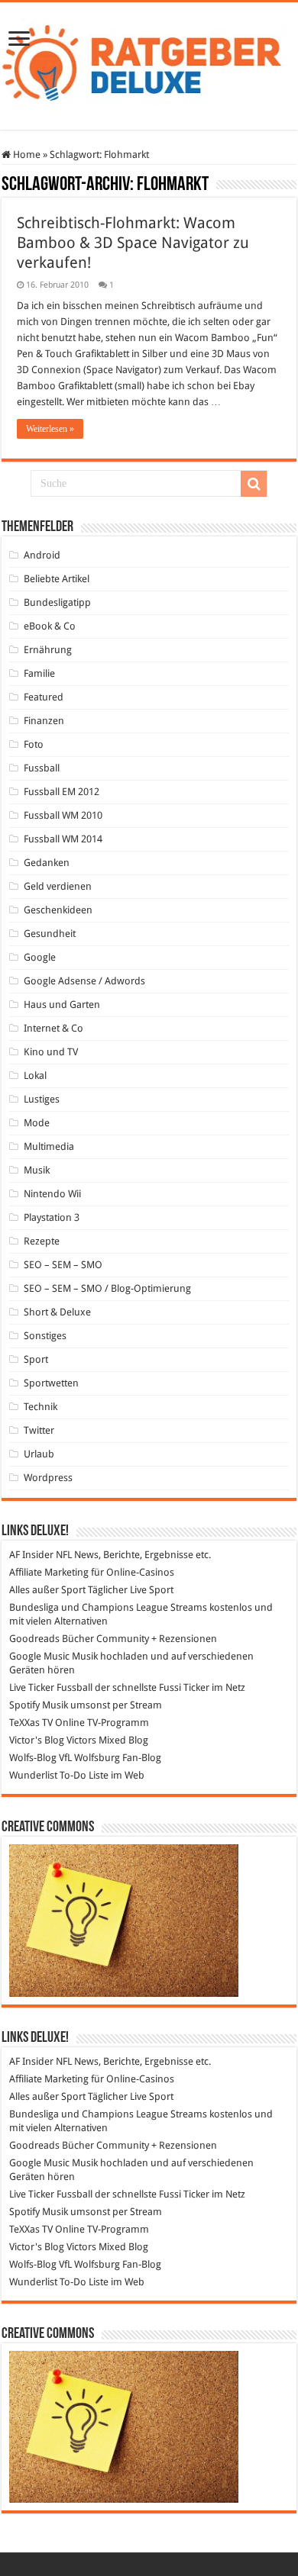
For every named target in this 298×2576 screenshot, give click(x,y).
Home (26, 155)
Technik (40, 1407)
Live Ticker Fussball (51, 1687)
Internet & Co (53, 1028)
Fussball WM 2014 (63, 839)
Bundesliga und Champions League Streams (108, 1607)
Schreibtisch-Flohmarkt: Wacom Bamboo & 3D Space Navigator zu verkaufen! (133, 243)
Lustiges (42, 1099)
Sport (36, 1359)
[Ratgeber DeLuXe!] (149, 63)
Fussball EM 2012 (62, 792)
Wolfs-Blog (33, 1758)
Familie (39, 673)
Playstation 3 (52, 1217)
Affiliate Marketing (49, 1572)
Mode (37, 1123)
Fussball (42, 768)
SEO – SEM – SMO (63, 1265)
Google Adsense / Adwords (84, 981)
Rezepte (42, 1241)
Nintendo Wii (52, 1194)
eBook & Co (50, 626)
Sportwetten (51, 1383)
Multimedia (49, 1146)
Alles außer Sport (47, 1590)
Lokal (35, 1075)
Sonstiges (45, 1336)
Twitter (39, 1430)
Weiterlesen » (50, 429)
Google (40, 957)
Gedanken (47, 863)
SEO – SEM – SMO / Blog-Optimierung (107, 1288)
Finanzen (44, 721)
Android (42, 555)
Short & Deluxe (57, 1312)
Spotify (24, 1705)
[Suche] (254, 484)
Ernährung (48, 650)
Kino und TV (51, 1052)
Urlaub (39, 1454)
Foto (34, 744)
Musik (37, 1170)
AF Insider (31, 1555)
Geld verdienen (58, 886)
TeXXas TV (31, 1723)
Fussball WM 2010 (63, 815)
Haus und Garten (62, 1005)
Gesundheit (50, 934)
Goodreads (34, 1639)
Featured (44, 697)
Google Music (39, 1656)
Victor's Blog (37, 1740)
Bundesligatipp (57, 602)
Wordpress (48, 1478)
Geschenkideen (58, 910)
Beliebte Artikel (57, 579)
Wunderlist (33, 1775)
